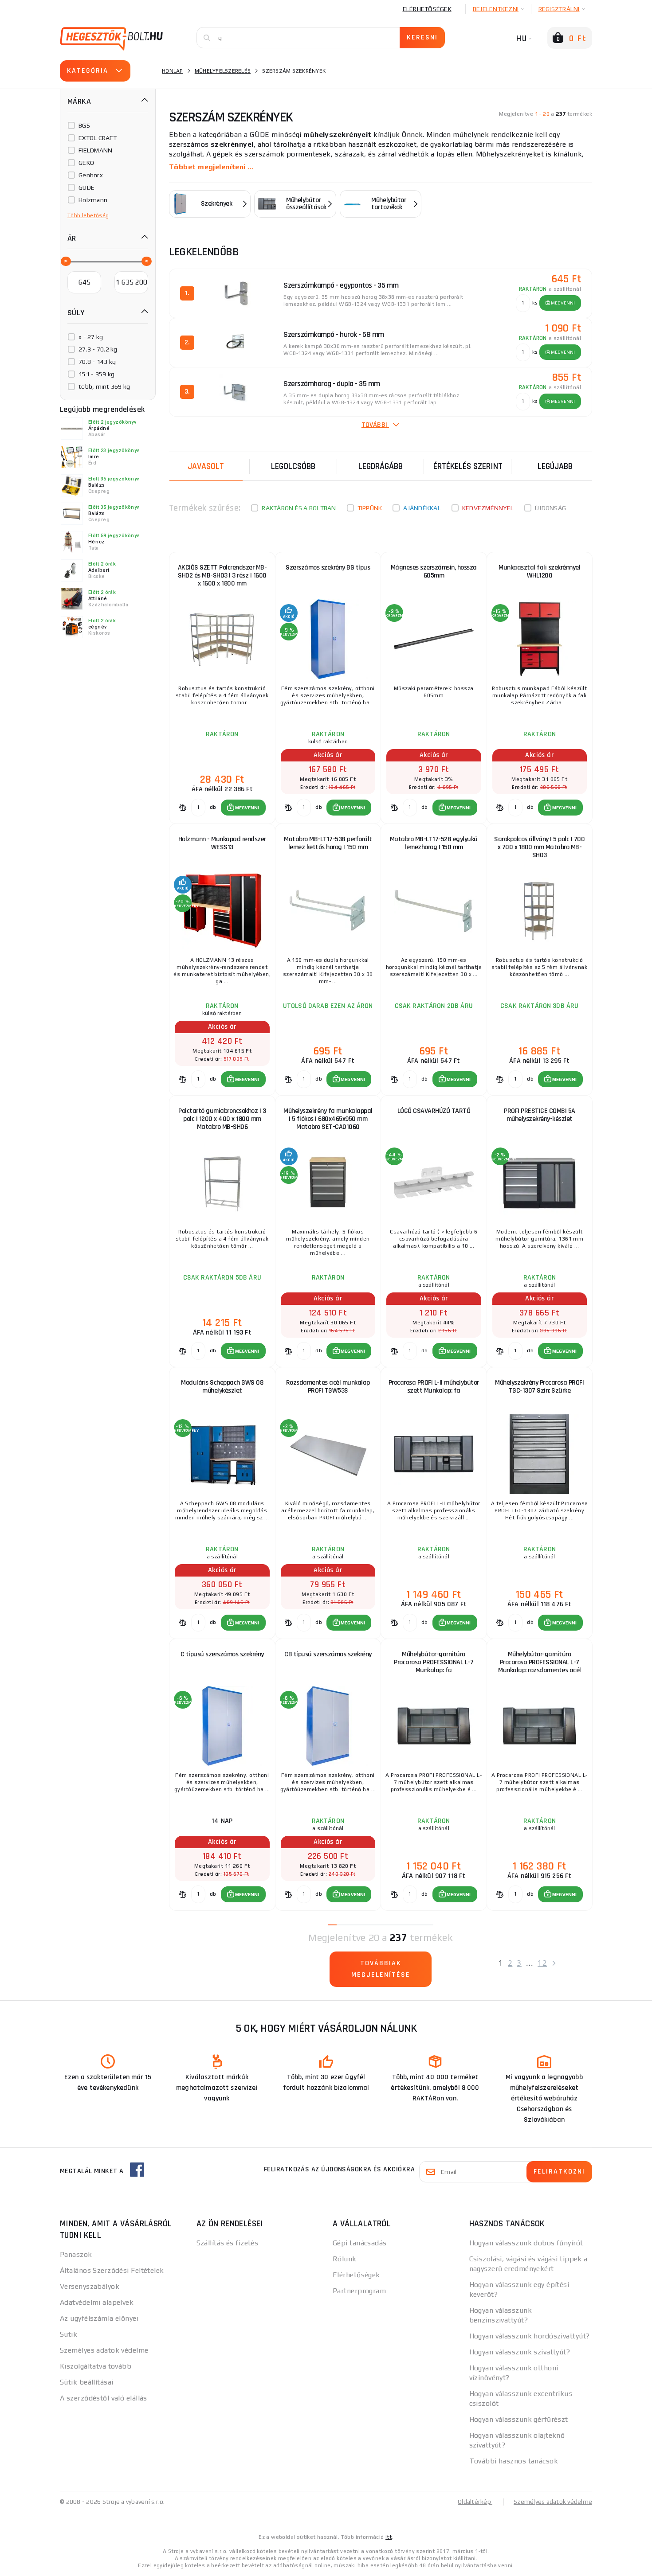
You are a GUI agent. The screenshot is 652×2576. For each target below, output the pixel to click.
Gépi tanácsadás (360, 2243)
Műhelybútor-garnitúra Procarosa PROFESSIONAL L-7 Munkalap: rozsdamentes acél (540, 1662)
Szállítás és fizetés (228, 2243)
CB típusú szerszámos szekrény (328, 1654)
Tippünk (370, 508)
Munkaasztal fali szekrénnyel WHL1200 (539, 572)
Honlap (173, 71)
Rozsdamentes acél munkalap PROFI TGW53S (328, 1387)
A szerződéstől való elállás (104, 2398)
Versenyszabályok (90, 2286)
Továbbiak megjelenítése (381, 1969)
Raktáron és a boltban (299, 508)
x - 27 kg (91, 337)
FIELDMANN (95, 150)
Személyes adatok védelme (104, 2350)
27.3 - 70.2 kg (98, 349)
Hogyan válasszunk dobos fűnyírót (526, 2243)
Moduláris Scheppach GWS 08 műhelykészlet (222, 1387)
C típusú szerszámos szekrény (222, 1654)
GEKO (86, 163)
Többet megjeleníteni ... (211, 167)
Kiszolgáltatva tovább (96, 2366)
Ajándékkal (422, 508)
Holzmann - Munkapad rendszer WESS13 (222, 843)
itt (389, 2537)
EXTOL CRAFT (98, 138)
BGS (84, 125)
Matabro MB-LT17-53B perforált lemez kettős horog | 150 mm (328, 843)
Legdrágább (381, 466)
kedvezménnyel (488, 508)
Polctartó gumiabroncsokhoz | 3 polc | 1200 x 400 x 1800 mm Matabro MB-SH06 (222, 1119)
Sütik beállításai (86, 2382)
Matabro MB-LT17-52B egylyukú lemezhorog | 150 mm (434, 843)
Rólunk (345, 2259)
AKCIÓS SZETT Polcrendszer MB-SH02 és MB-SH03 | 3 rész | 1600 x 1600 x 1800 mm (222, 576)
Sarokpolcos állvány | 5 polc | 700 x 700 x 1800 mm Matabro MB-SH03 (539, 847)
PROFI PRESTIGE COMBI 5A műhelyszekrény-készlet (540, 1115)
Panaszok (76, 2254)
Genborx (91, 175)
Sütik (69, 2334)
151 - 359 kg (96, 374)
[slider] (65, 261)
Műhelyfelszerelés (223, 71)
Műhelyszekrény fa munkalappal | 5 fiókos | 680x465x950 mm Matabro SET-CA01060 (328, 1119)
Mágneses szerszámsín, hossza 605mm (434, 572)
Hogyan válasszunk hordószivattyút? (530, 2336)
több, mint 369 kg (104, 386)
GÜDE (86, 187)
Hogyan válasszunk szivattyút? (520, 2352)
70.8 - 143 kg (97, 362)
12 (542, 1963)
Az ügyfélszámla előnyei (99, 2318)
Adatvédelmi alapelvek (97, 2302)
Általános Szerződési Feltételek (112, 2270)
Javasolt (206, 466)
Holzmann (93, 200)
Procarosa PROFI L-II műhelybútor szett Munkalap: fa (434, 1387)
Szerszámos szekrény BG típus (328, 568)
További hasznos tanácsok (514, 2461)
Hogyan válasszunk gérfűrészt (519, 2419)
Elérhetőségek (427, 9)
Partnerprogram (359, 2291)
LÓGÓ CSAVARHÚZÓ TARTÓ (434, 1111)
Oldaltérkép (475, 2502)
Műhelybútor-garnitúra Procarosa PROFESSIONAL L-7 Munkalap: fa (434, 1662)
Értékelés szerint (468, 466)
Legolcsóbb (293, 466)
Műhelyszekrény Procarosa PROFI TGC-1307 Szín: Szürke (539, 1387)
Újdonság (550, 508)
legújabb (555, 466)
